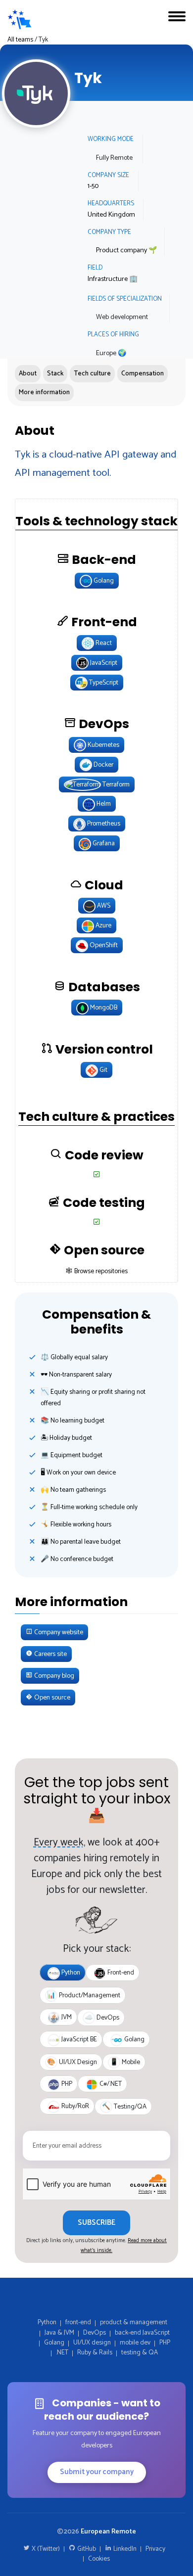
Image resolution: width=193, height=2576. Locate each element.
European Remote (108, 2531)
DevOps (95, 2333)
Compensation (143, 373)
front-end (78, 2322)
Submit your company (97, 2472)
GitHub (86, 2549)
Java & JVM (59, 2333)
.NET (62, 2352)
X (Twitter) (45, 2549)
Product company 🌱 (126, 251)
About (28, 373)
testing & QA (140, 2352)
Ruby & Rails (95, 2352)
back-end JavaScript (142, 2333)
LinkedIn (124, 2549)
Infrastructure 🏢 (113, 279)
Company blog (53, 1676)
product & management (134, 2322)
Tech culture (92, 373)
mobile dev (135, 2343)
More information (44, 392)
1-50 (93, 186)
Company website (58, 1632)
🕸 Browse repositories (97, 1271)
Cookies (99, 2559)
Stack (55, 373)
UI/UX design (92, 2343)
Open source (51, 1698)
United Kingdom (111, 215)
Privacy (155, 2549)
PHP (165, 2343)
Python (47, 2322)
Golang (54, 2343)
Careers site (50, 1654)
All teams (20, 40)
